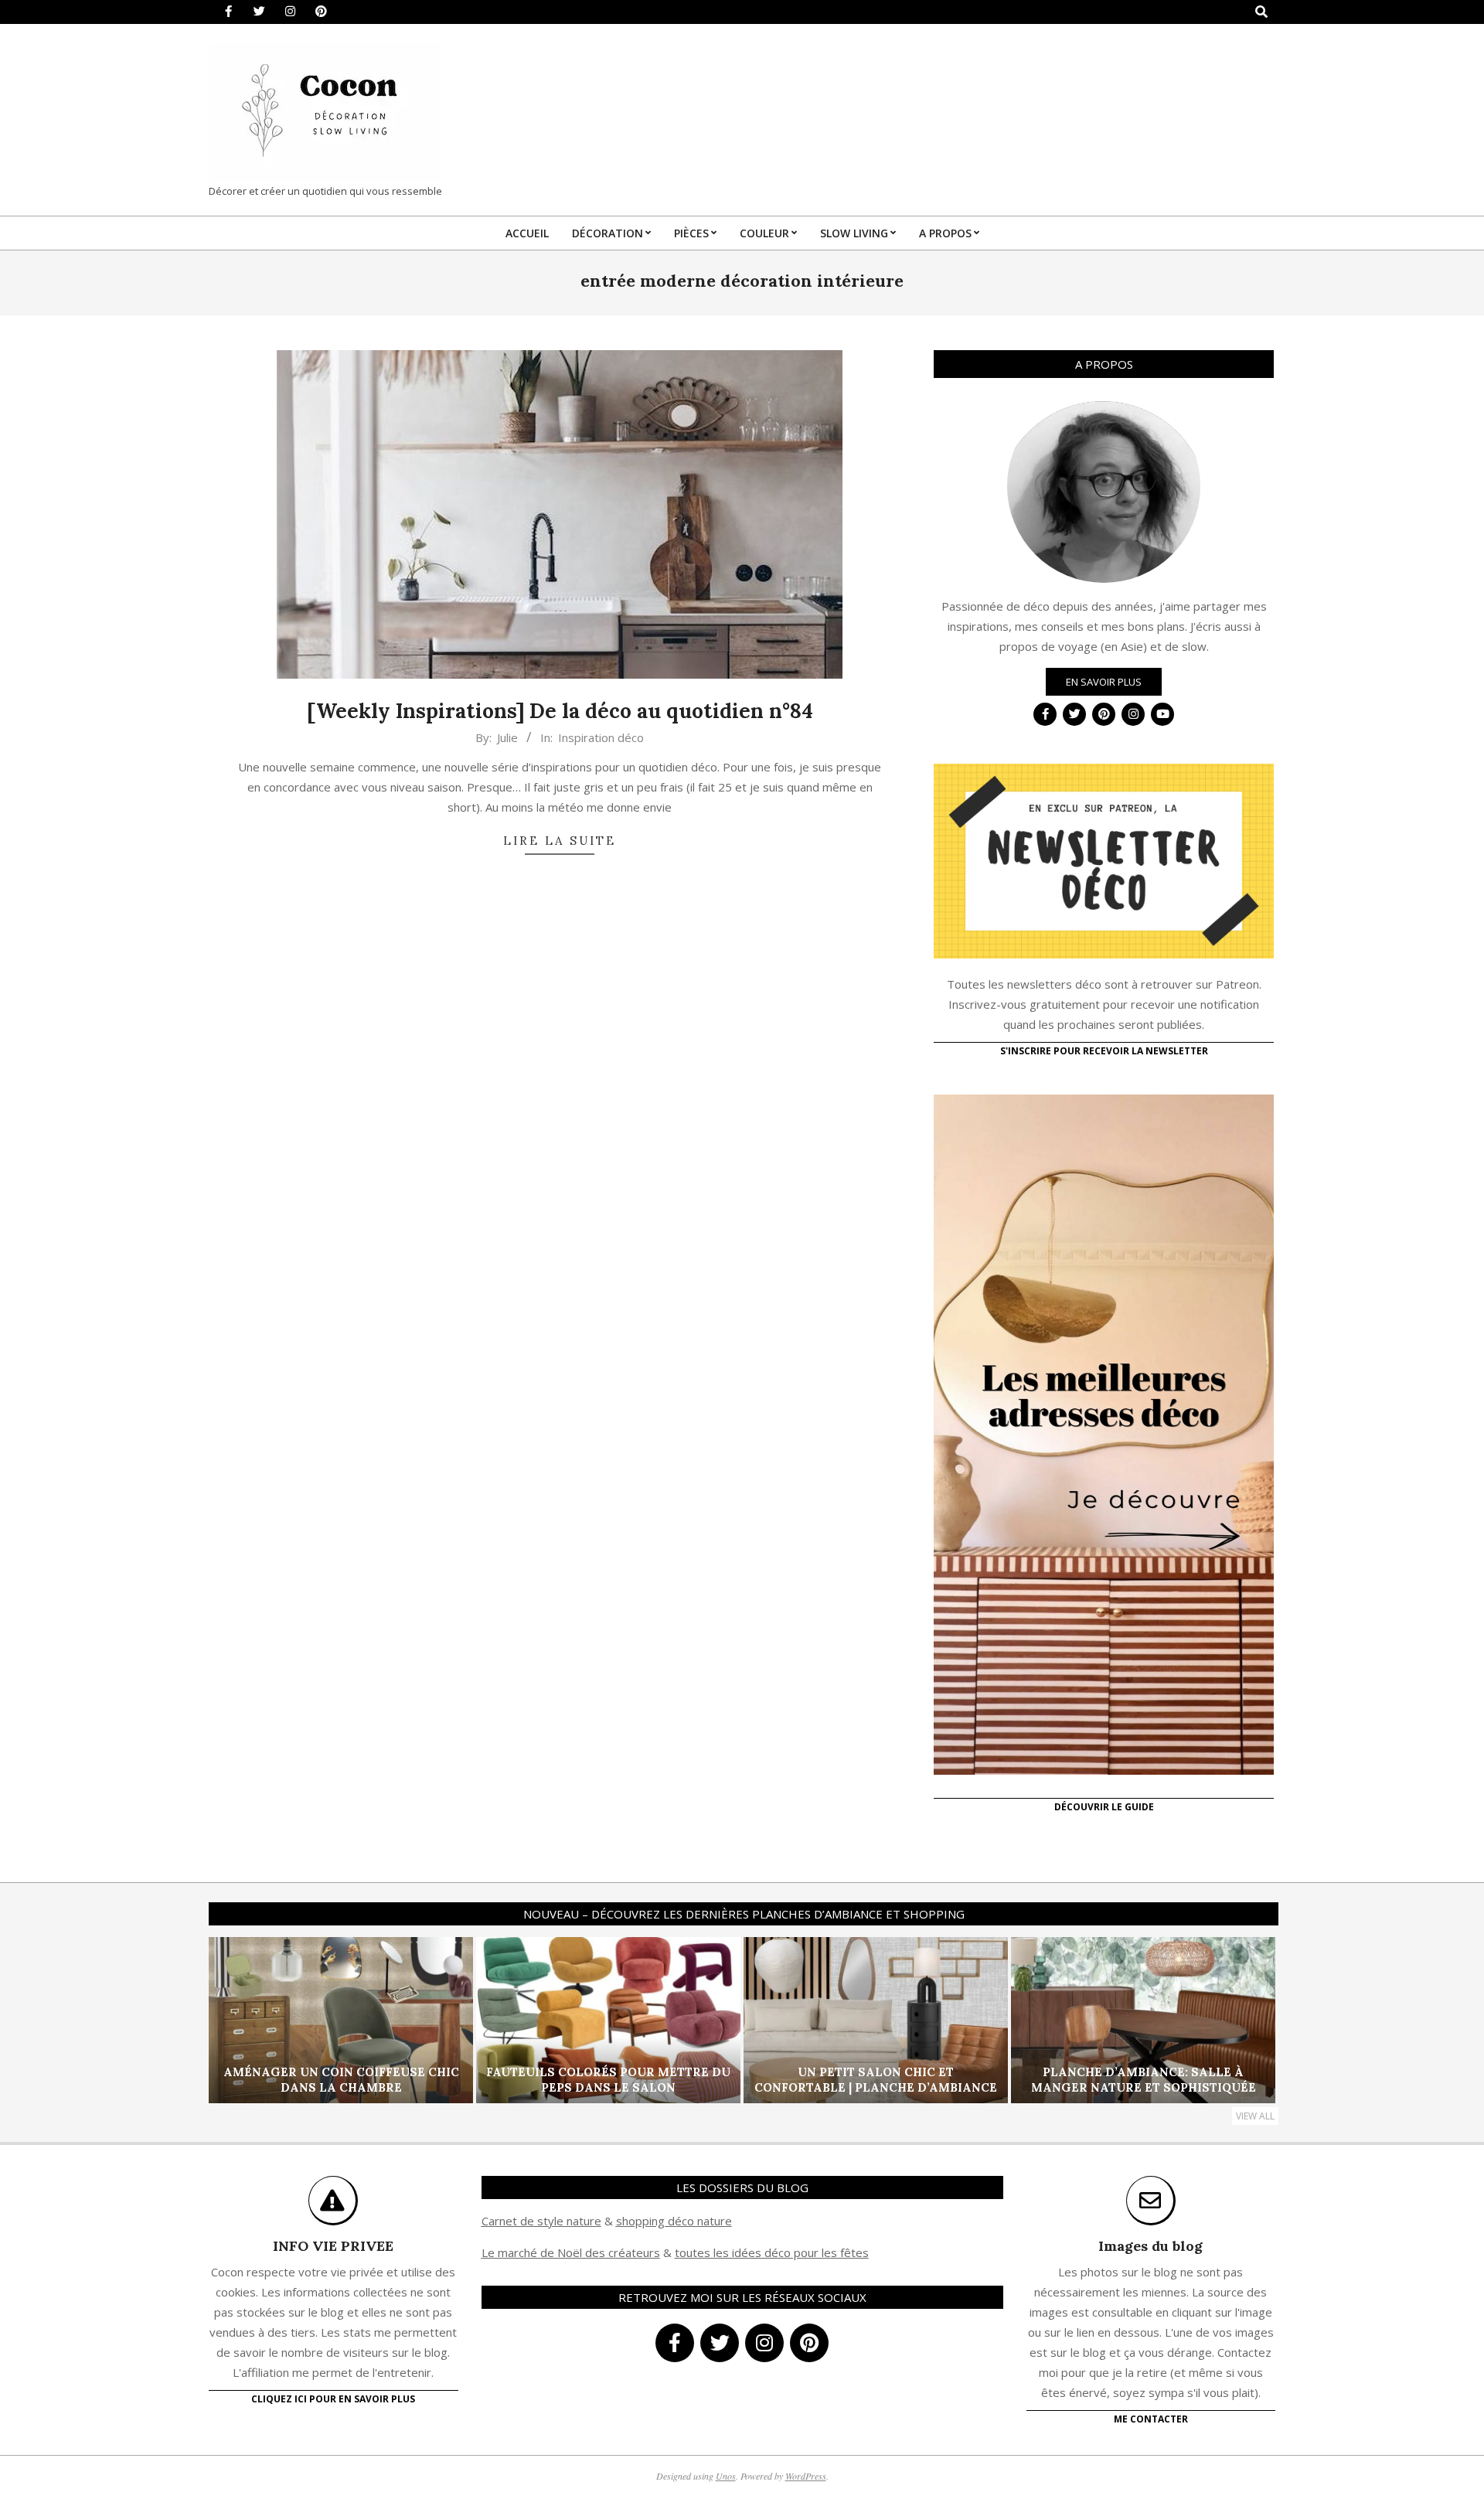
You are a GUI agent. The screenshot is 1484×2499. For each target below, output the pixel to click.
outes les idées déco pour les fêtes (774, 2252)
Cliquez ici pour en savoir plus (333, 2399)
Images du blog (1150, 2246)
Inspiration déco (601, 737)
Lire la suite (560, 841)
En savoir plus (1104, 682)
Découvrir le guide (1104, 1807)
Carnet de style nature (541, 2221)
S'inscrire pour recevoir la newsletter (1104, 1051)
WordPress (806, 2476)
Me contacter (1151, 2419)
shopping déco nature (674, 2221)
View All (1255, 2116)
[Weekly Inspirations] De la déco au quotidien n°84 (560, 711)
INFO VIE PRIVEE (333, 2246)
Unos (726, 2476)
